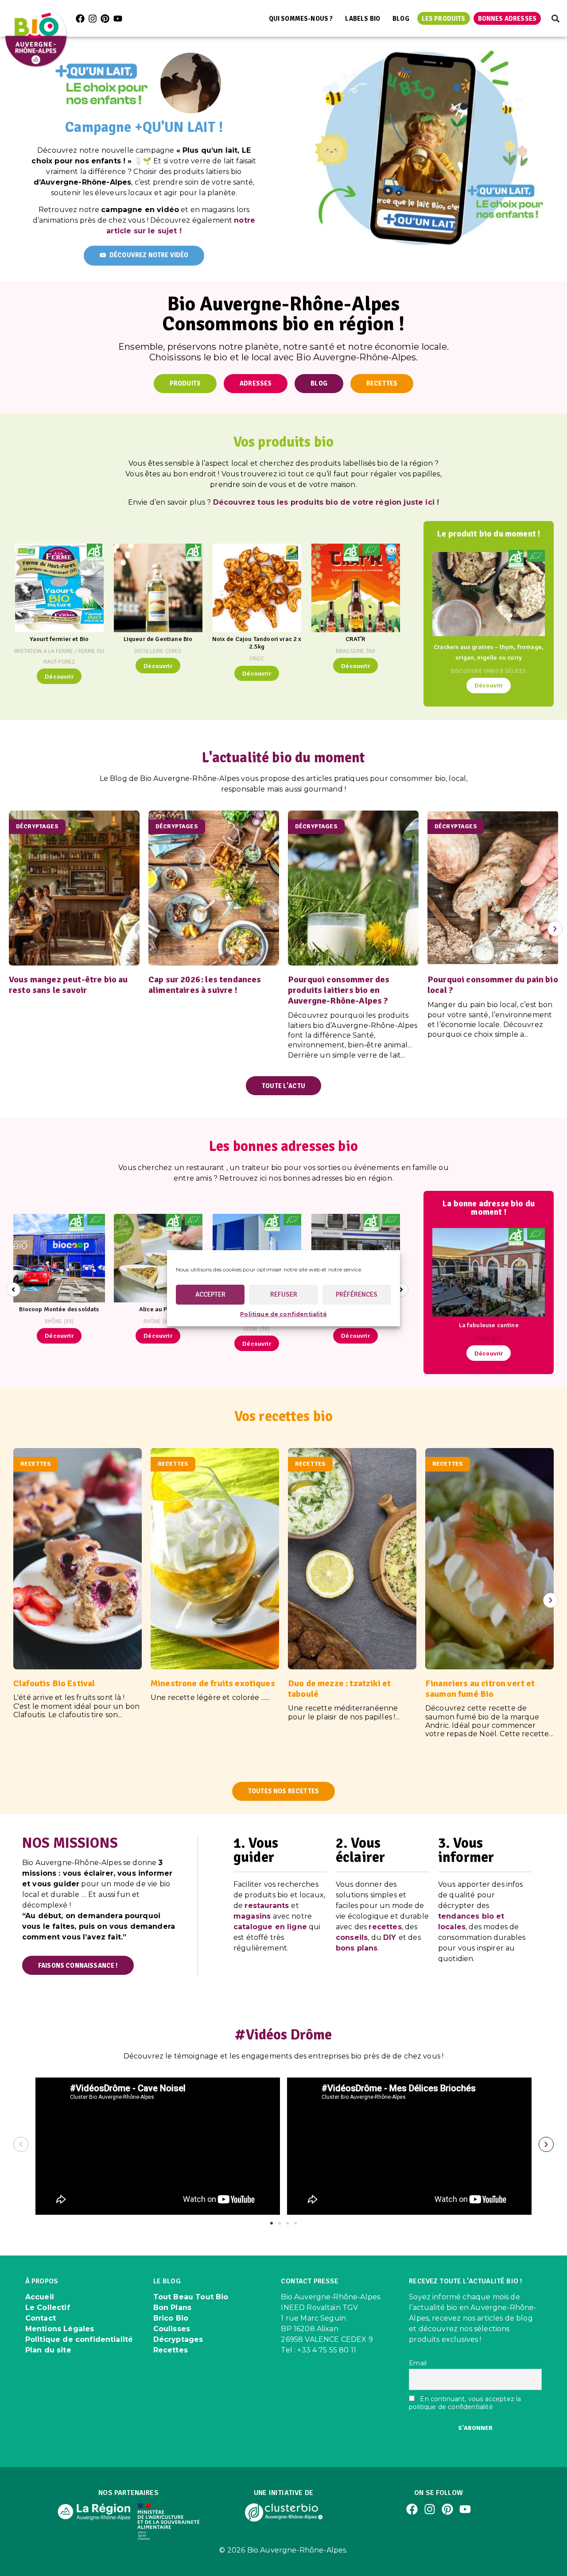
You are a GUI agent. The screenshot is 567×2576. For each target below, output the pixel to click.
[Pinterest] (105, 19)
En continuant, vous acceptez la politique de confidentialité (465, 2403)
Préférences (357, 1294)
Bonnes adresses (507, 19)
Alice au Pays (158, 1309)
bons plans (357, 1948)
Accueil (40, 2297)
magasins (252, 1916)
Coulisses (172, 2329)
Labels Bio (363, 19)
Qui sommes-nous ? (301, 19)
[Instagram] (93, 19)
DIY (390, 1937)
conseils (352, 1937)
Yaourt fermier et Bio (59, 639)
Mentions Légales (60, 2329)
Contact (41, 2318)
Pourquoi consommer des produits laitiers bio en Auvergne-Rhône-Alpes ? (340, 990)
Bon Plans (172, 2308)
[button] (555, 18)
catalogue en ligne (270, 1927)
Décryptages (178, 2339)
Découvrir (59, 676)
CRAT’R (356, 639)
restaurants (267, 1906)
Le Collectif (48, 2308)
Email (418, 2363)
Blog (401, 19)
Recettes (171, 2350)
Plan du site (48, 2350)
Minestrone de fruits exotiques (213, 1683)
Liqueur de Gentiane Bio (158, 639)
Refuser (284, 1294)
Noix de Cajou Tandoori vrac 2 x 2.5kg (257, 643)
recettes (385, 1927)
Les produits (444, 19)
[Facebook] (80, 19)
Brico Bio (171, 2318)
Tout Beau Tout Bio (191, 2297)
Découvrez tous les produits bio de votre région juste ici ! (326, 502)
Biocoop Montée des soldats (59, 1309)
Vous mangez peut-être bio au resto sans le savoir (68, 985)
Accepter (210, 1294)
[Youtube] (118, 19)
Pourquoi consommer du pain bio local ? (493, 985)
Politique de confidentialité (283, 1314)
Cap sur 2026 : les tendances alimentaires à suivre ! (205, 985)
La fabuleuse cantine (489, 1325)
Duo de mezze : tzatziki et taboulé (339, 1689)
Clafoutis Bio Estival (54, 1683)
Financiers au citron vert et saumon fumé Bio (480, 1689)
